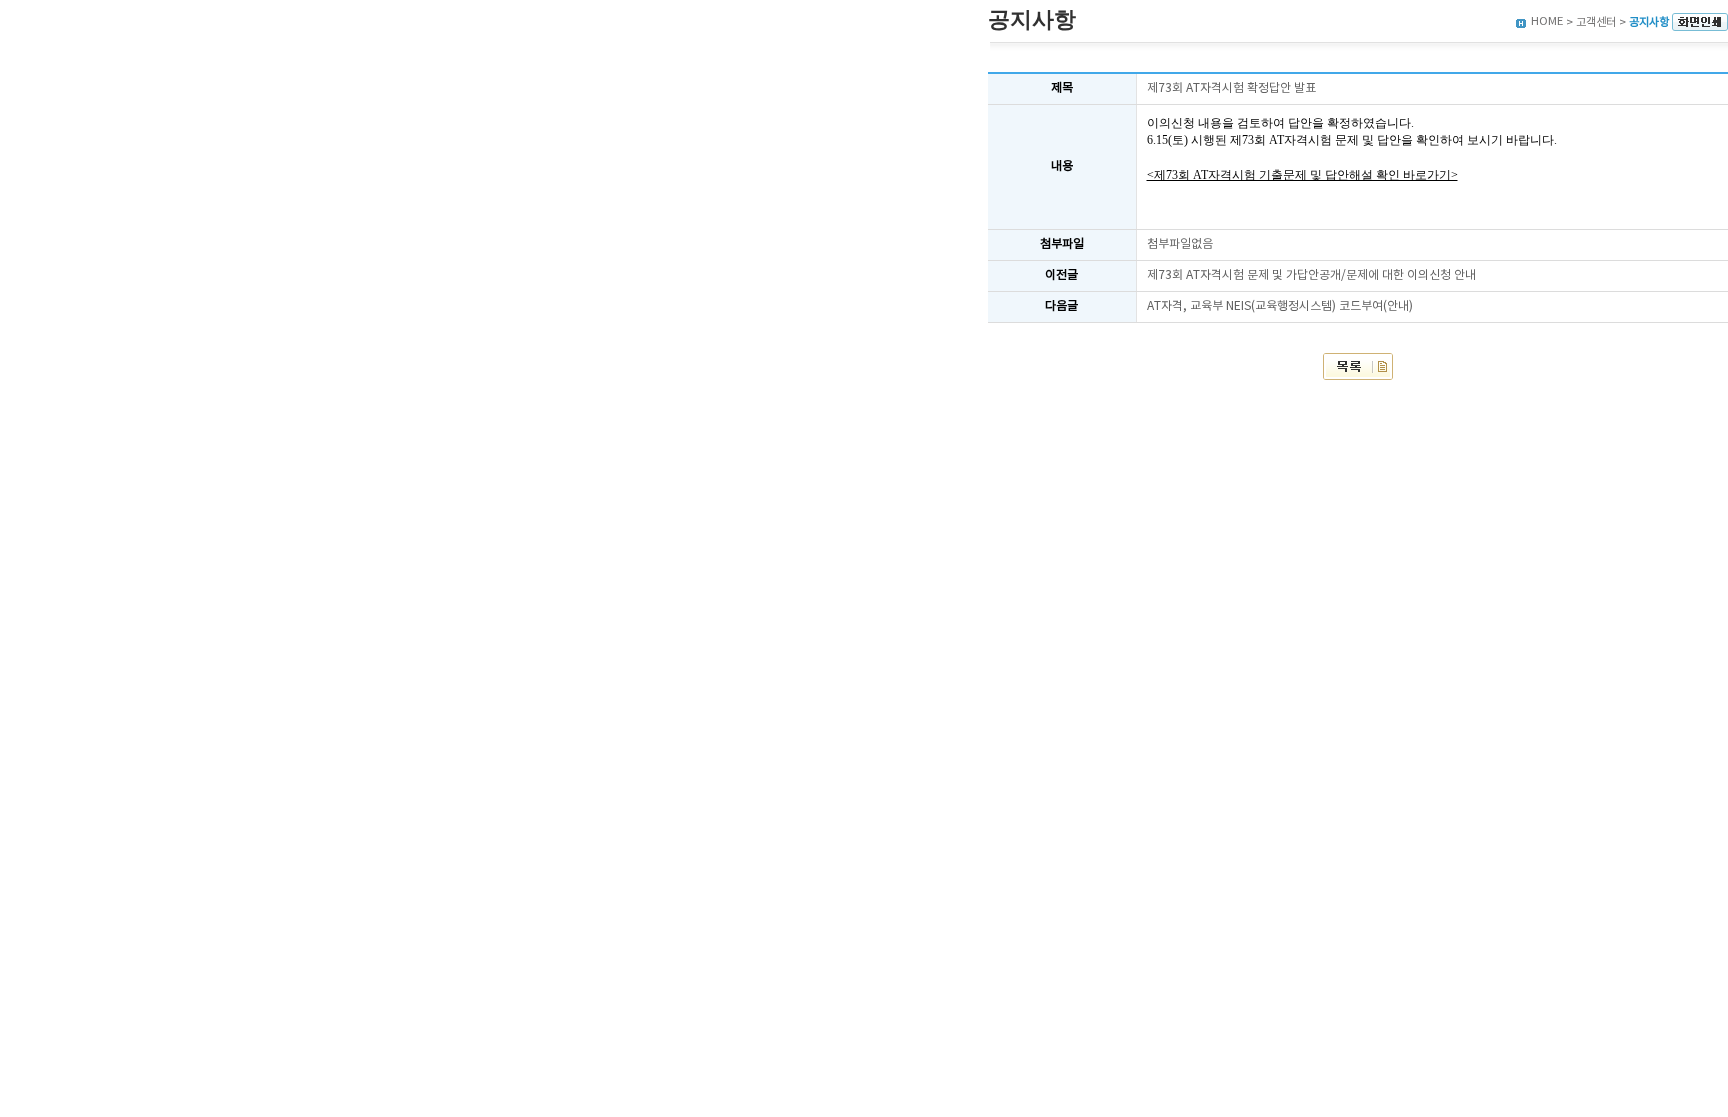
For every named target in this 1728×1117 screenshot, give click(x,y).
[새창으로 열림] (1700, 22)
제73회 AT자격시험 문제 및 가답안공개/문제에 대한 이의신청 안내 (1311, 275)
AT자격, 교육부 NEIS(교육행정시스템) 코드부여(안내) (1280, 306)
